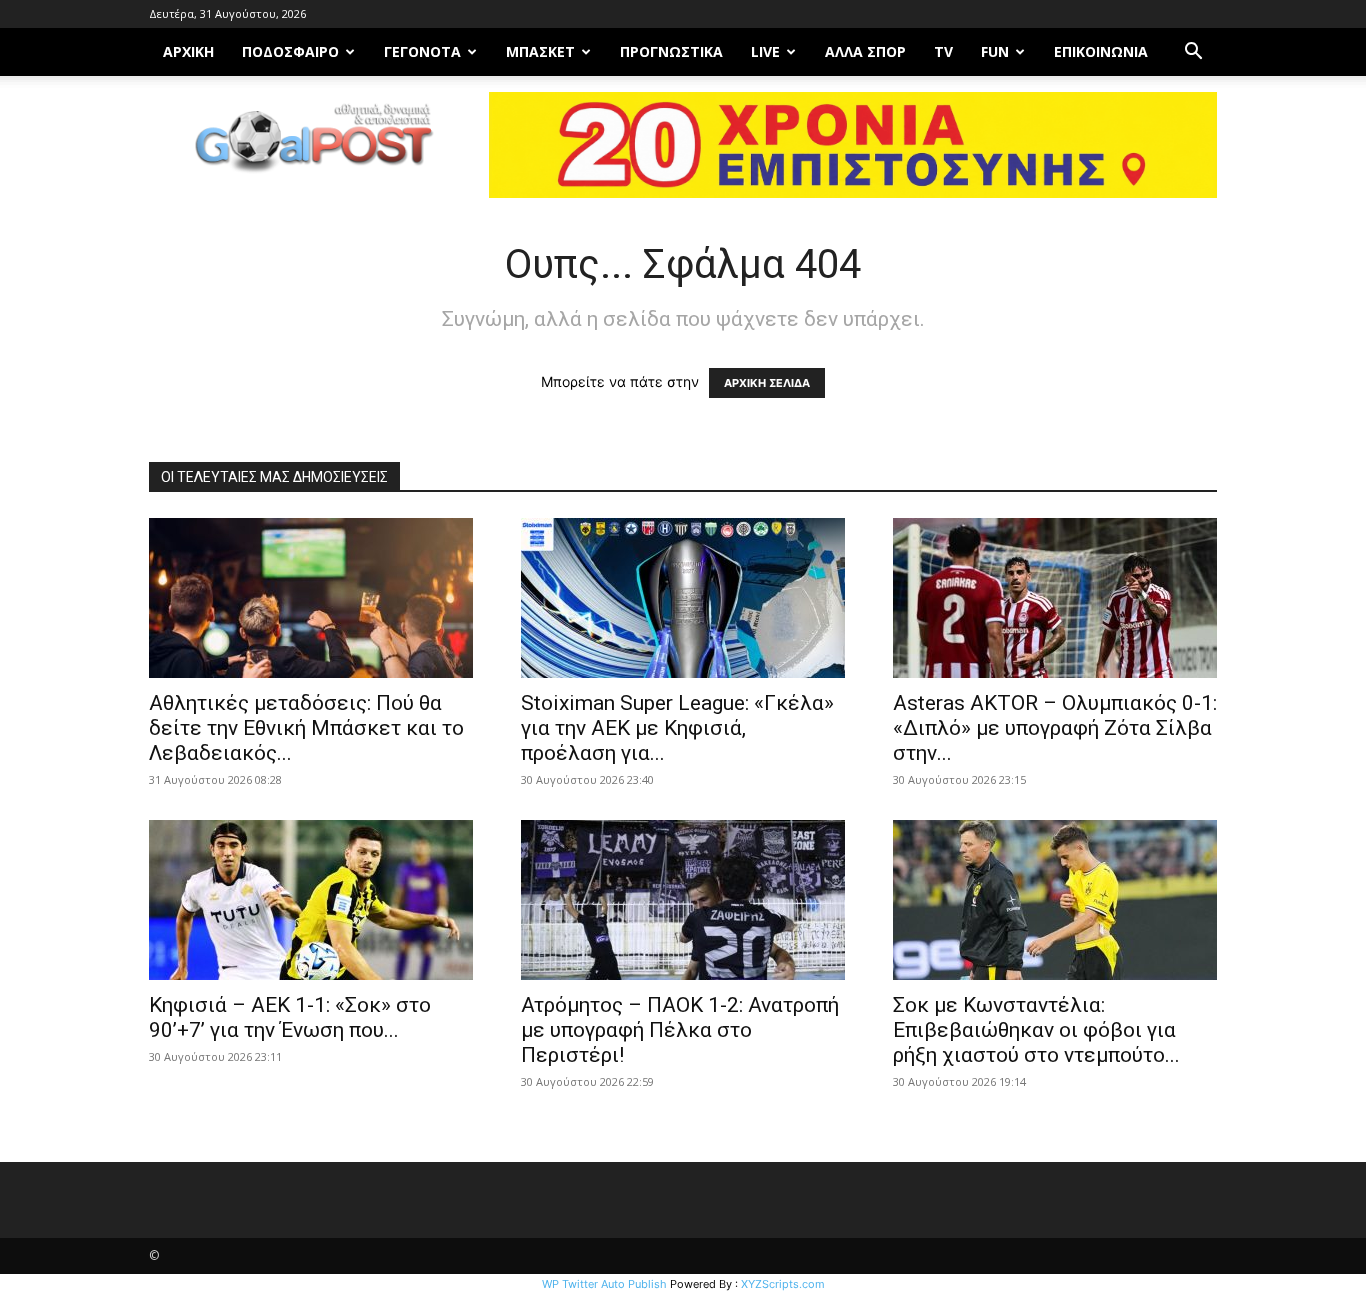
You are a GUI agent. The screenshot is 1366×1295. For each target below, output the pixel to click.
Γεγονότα (422, 51)
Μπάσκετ (540, 51)
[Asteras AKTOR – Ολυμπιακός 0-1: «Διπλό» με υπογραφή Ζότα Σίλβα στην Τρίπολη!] (1055, 598)
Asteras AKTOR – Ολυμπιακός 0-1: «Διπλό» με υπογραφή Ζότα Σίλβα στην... (1055, 728)
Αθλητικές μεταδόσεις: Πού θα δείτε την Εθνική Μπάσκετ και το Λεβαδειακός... (306, 728)
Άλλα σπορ (865, 51)
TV (943, 51)
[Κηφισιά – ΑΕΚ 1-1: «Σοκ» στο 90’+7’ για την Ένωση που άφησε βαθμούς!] (311, 900)
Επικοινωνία (1101, 51)
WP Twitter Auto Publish (604, 1284)
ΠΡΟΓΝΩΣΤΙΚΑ (671, 51)
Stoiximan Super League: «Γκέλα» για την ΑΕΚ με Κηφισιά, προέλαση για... (677, 728)
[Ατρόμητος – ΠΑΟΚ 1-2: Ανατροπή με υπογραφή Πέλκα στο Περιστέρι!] (683, 900)
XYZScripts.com (783, 1284)
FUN (995, 51)
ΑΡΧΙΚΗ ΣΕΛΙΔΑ (767, 383)
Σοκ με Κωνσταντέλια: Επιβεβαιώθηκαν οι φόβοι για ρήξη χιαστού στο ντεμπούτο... (1036, 1030)
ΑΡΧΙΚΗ (188, 51)
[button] (1193, 53)
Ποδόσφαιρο (290, 51)
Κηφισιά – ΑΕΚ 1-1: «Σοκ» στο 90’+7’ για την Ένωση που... (290, 1017)
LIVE (765, 51)
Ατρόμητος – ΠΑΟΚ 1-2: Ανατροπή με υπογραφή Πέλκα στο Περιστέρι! (680, 1030)
